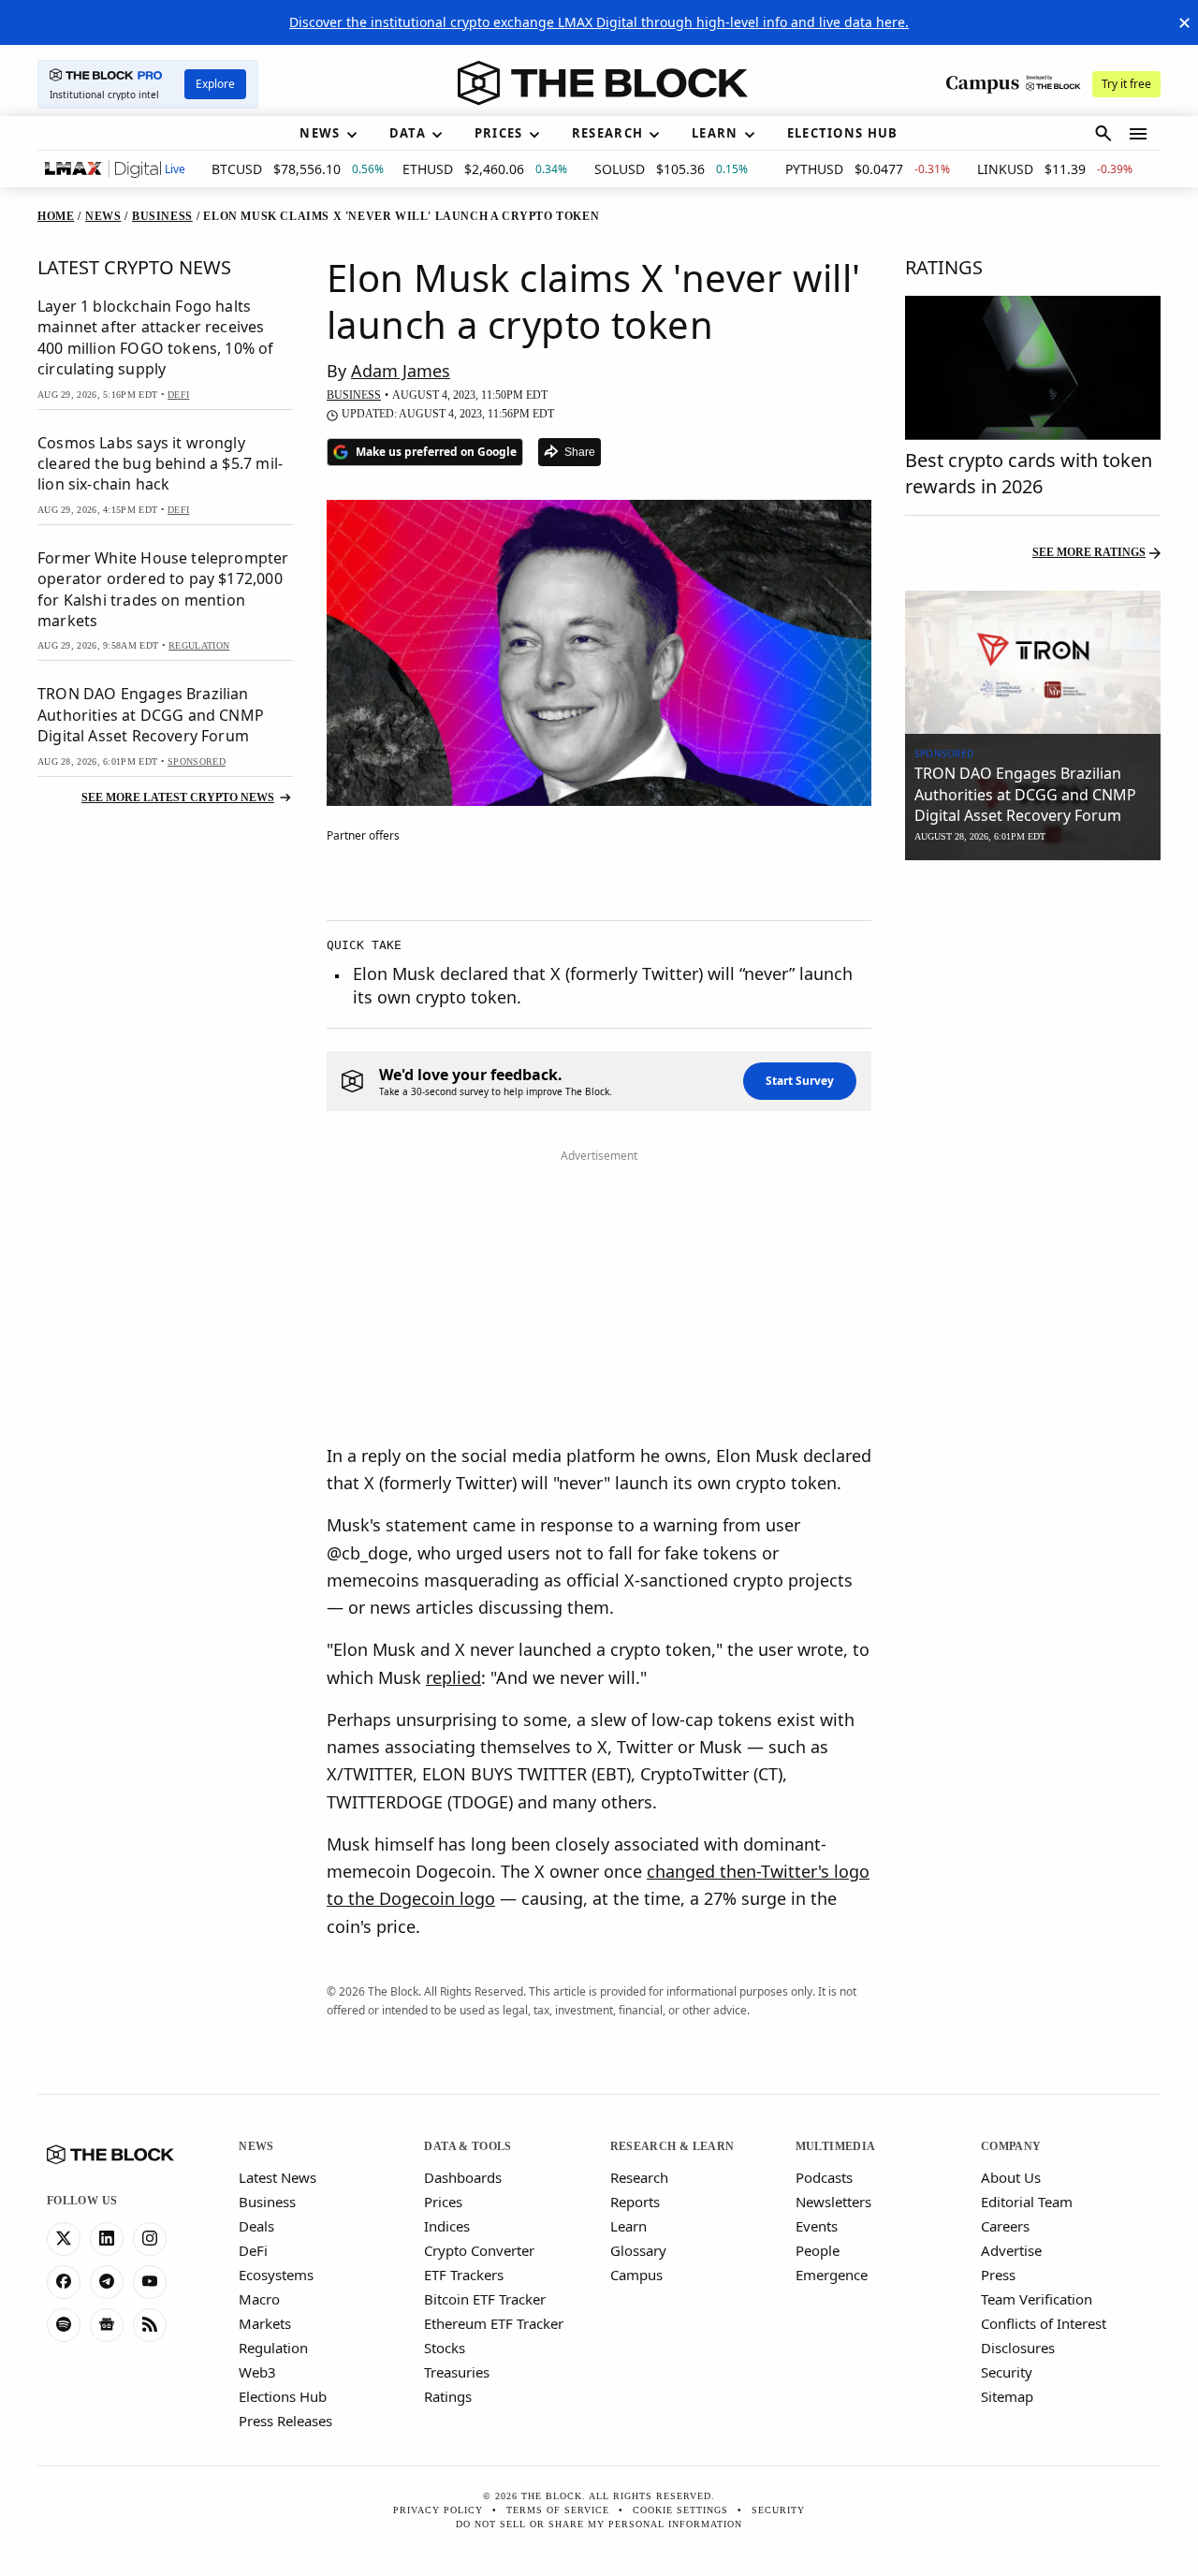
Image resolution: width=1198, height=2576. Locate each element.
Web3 (257, 2372)
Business (267, 2202)
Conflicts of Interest (1044, 2323)
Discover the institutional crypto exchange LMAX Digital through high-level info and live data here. (599, 22)
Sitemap (1007, 2396)
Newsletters (833, 2202)
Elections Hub (283, 2396)
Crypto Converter (479, 2250)
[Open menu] (1138, 134)
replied (453, 1677)
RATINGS (944, 267)
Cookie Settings (680, 2510)
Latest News (278, 2177)
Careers (1005, 2226)
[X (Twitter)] (64, 2239)
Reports (635, 2202)
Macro (259, 2299)
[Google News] (107, 2325)
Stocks (445, 2348)
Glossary (638, 2250)
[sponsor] (1033, 663)
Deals (256, 2226)
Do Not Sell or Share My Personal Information (599, 2524)
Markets (265, 2323)
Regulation (273, 2348)
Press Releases (285, 2421)
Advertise (1011, 2250)
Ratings (448, 2396)
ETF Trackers (464, 2275)
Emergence (832, 2275)
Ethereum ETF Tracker (494, 2323)
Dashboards (463, 2177)
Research (639, 2177)
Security (1007, 2372)
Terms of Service (558, 2510)
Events (817, 2226)
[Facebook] (64, 2282)
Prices (443, 2202)
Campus (636, 2275)
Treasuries (457, 2372)
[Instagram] (150, 2239)
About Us (1011, 2177)
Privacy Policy (438, 2510)
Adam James (401, 371)
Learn (628, 2226)
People (818, 2250)
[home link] (603, 83)
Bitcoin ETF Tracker (485, 2299)
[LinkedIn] (107, 2239)
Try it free (1126, 84)
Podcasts (824, 2177)
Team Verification (1037, 2299)
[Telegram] (107, 2282)
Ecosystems (276, 2275)
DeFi (253, 2250)
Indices (447, 2226)
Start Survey (800, 1081)
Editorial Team (1027, 2202)
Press (998, 2275)
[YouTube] (150, 2282)
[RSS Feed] (150, 2325)
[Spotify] (64, 2325)
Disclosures (1018, 2348)
